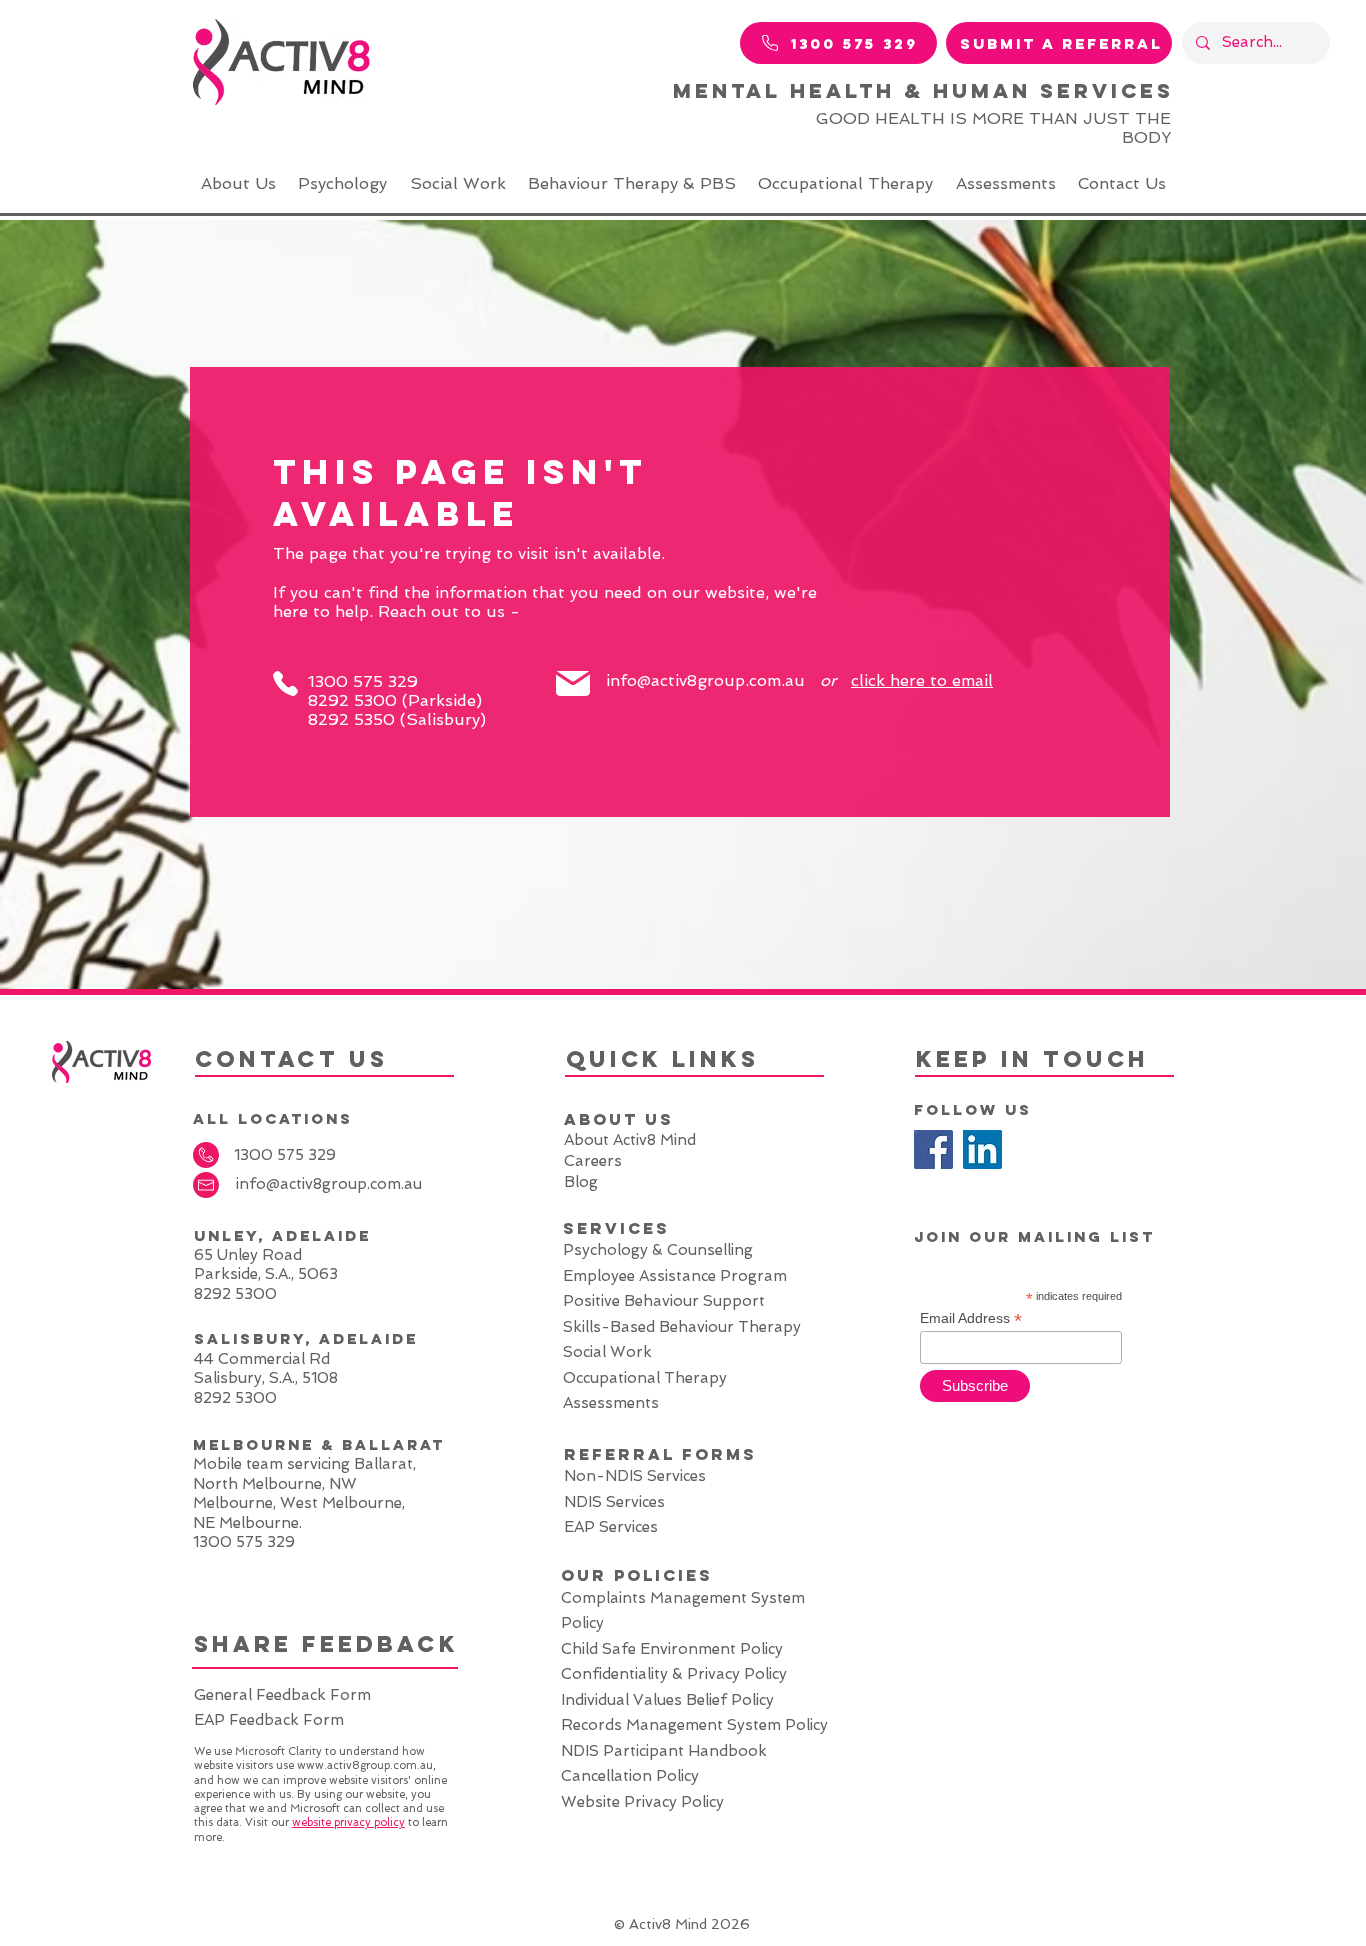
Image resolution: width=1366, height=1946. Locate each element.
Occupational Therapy (647, 1378)
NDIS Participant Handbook (664, 1751)
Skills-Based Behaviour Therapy (682, 1327)
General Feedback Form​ (284, 1695)
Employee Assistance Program (675, 1276)
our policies (637, 1575)
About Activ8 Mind (630, 1140)
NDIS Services (614, 1502)
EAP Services (611, 1527)
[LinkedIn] (982, 1149)
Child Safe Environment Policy (672, 1649)
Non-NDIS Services (635, 1476)
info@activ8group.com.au (705, 680)
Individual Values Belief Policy (667, 1700)
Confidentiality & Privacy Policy (674, 1674)
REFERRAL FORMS (660, 1454)
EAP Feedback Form (269, 1720)
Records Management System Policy (696, 1725)
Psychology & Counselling (658, 1250)
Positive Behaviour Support (664, 1301)
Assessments (611, 1403)
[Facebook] (933, 1149)
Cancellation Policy (632, 1776)
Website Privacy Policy (642, 1802)
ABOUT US (619, 1119)
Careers (593, 1161)
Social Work (607, 1352)
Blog (583, 1182)
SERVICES (616, 1228)
